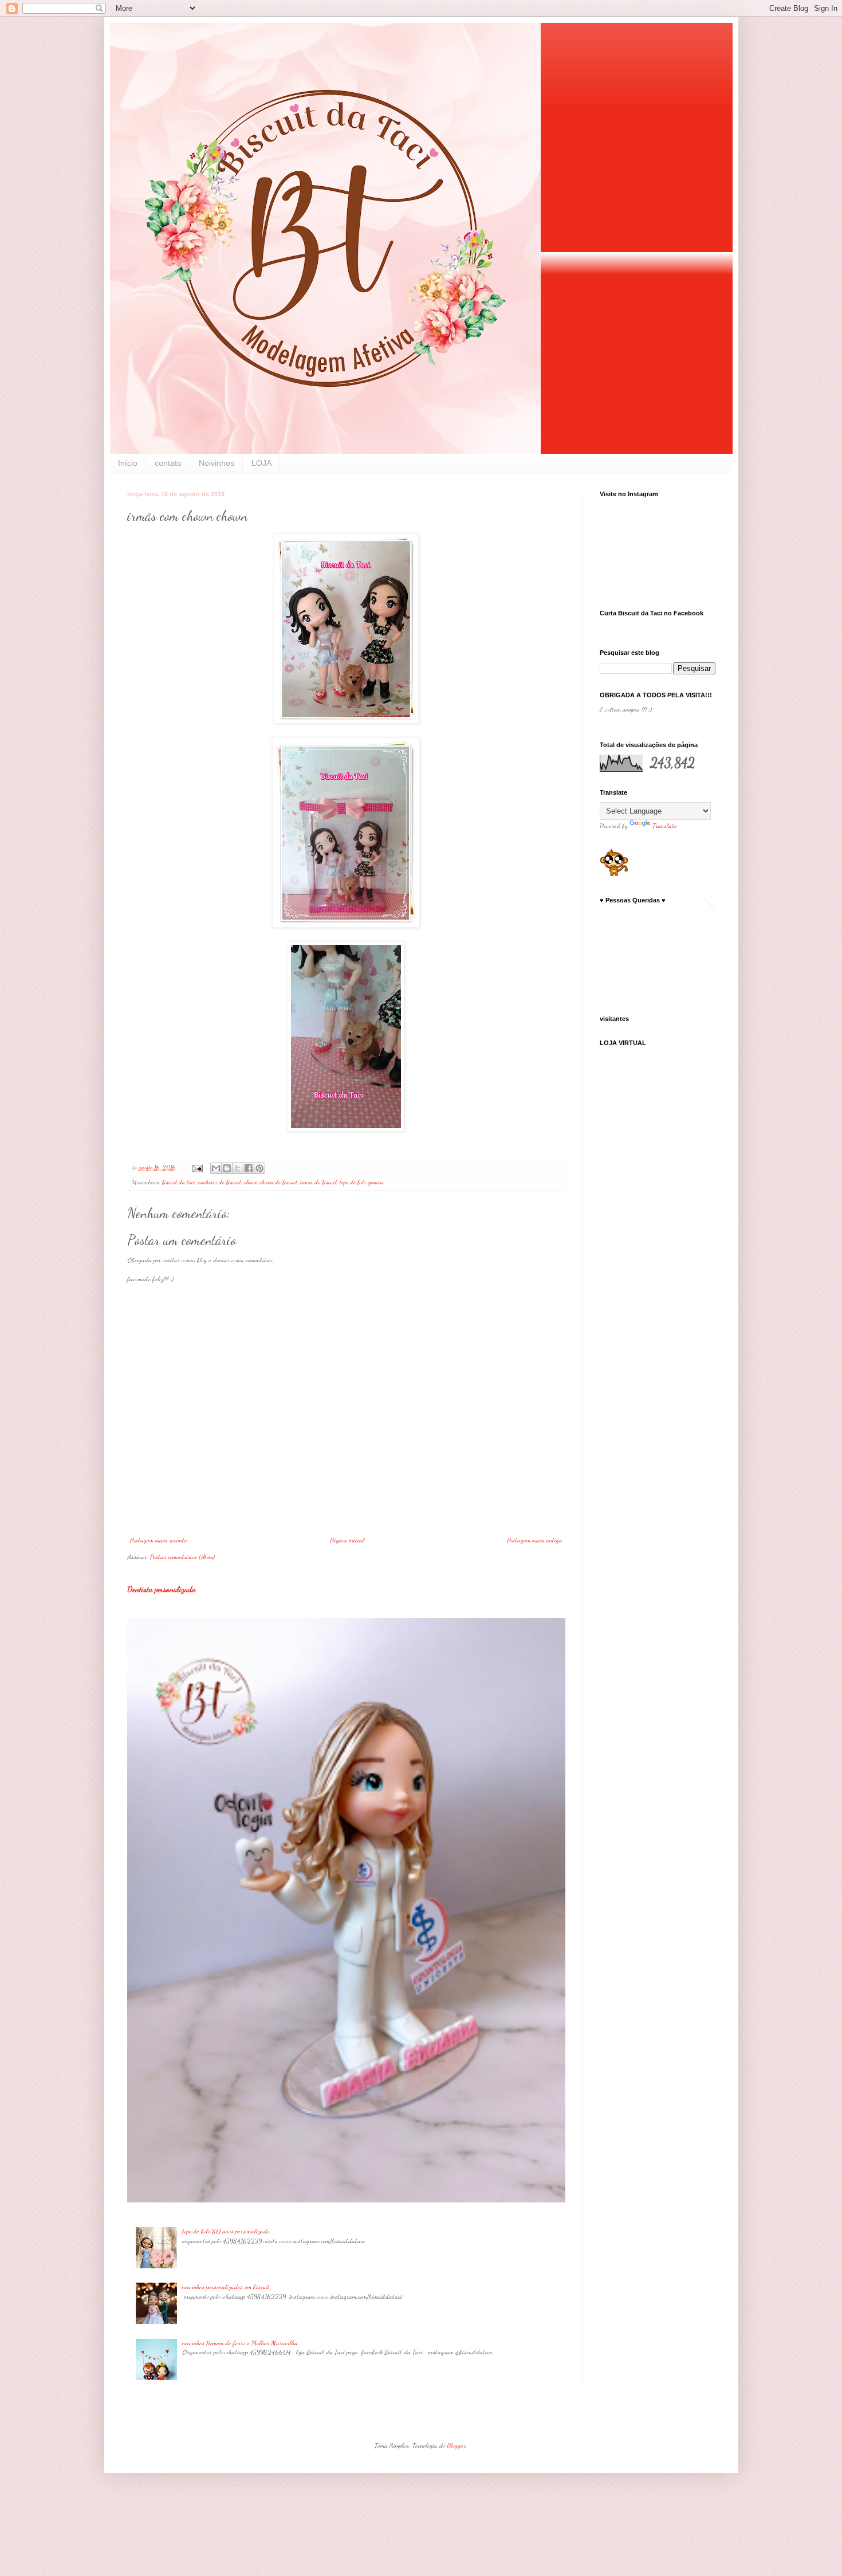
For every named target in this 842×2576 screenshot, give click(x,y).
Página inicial (347, 1540)
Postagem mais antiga (535, 1540)
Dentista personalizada (161, 1589)
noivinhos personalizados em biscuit (226, 2287)
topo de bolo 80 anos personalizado (226, 2231)
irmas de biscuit (318, 1182)
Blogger (456, 2445)
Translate (665, 826)
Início (128, 463)
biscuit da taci (179, 1182)
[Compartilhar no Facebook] (249, 1168)
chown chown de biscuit (271, 1182)
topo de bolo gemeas (362, 1182)
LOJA (261, 463)
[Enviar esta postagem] (197, 1167)
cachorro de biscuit (220, 1182)
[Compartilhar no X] (238, 1168)
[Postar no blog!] (227, 1168)
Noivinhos (217, 463)
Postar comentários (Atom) (182, 1557)
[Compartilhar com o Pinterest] (259, 1168)
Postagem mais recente (159, 1540)
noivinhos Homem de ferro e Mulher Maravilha (240, 2343)
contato (168, 463)
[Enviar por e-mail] (216, 1168)
